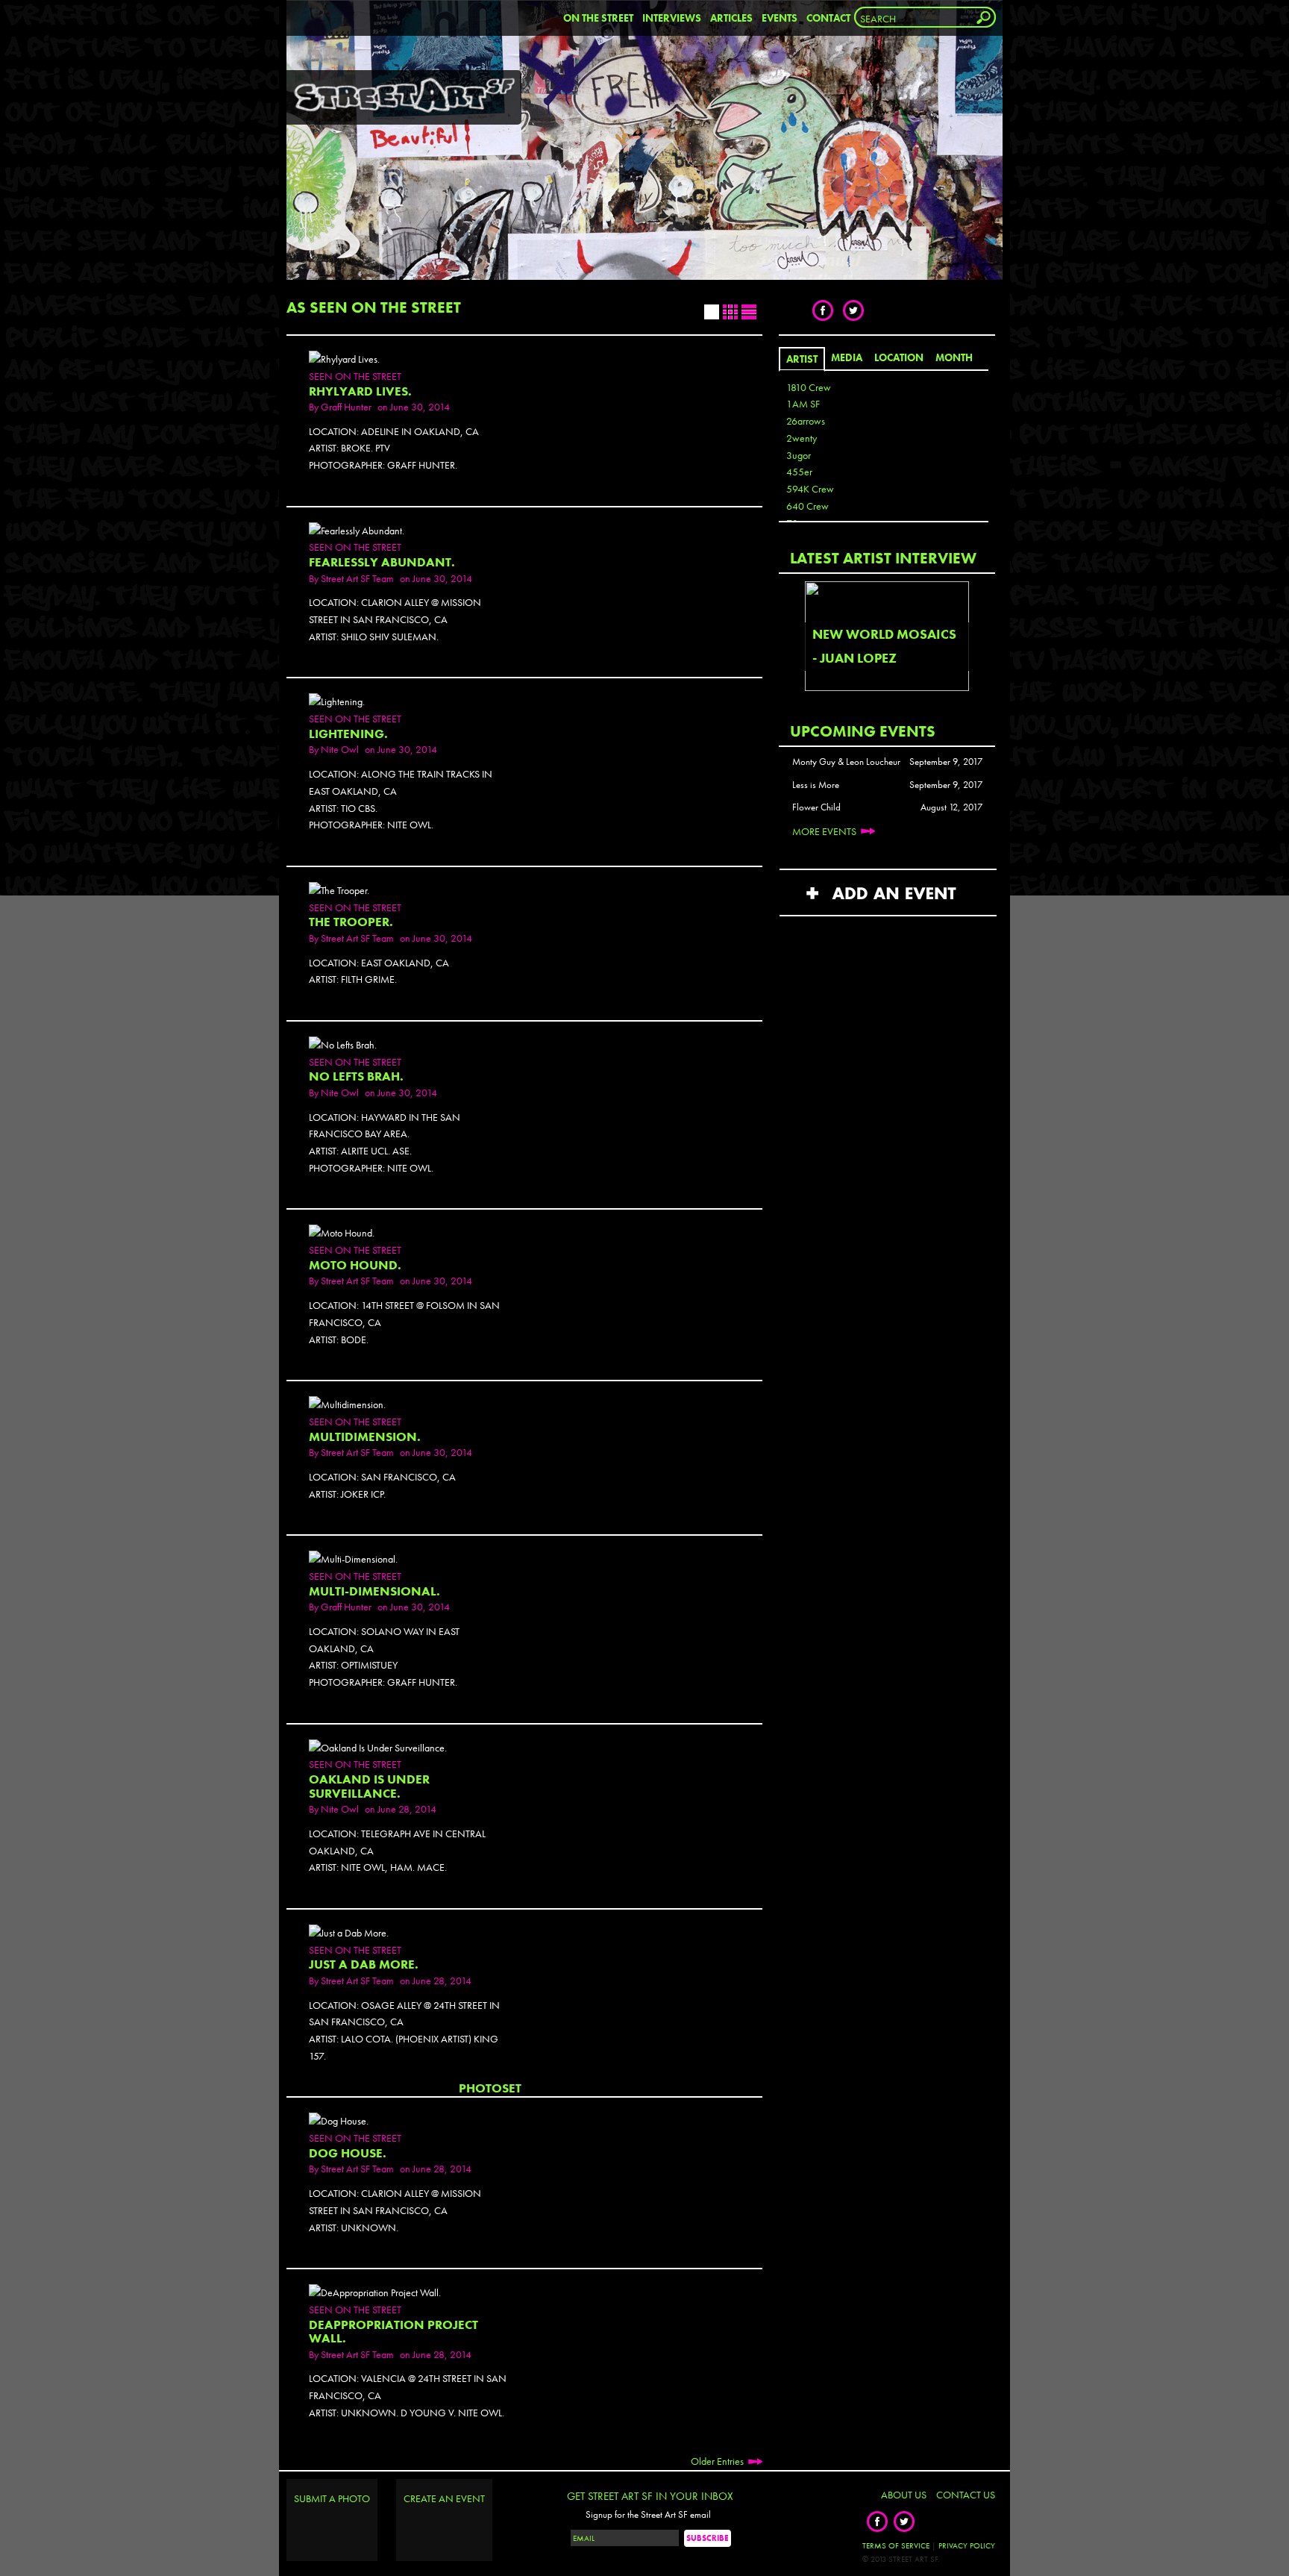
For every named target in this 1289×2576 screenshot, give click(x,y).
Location (899, 357)
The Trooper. (351, 922)
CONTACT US (966, 2495)
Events (780, 18)
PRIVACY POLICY (967, 2545)
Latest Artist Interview (883, 558)
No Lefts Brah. (356, 1076)
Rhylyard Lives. (360, 391)
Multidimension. (365, 1437)
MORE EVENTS (824, 831)
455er (799, 472)
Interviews (672, 18)
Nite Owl (340, 749)
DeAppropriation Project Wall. (393, 2332)
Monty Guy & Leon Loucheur (846, 762)
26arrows (806, 421)
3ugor (799, 455)
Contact (828, 18)
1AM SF (803, 404)
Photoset (490, 2088)
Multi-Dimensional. (374, 1591)
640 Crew (807, 506)
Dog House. (348, 2153)
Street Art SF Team (357, 578)
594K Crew (810, 489)
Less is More (816, 785)
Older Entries (717, 2461)
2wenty (802, 438)
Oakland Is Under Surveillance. (369, 1786)
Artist (802, 359)
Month (954, 357)
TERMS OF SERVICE (896, 2545)
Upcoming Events (863, 731)
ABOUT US (904, 2495)
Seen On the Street (355, 376)
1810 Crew (809, 387)
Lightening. (348, 734)
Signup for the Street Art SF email (648, 2515)
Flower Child (816, 807)
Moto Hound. (355, 1265)
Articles (731, 18)
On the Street (598, 18)
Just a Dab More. (364, 1964)
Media (847, 357)
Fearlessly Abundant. (382, 562)
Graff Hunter (346, 407)
